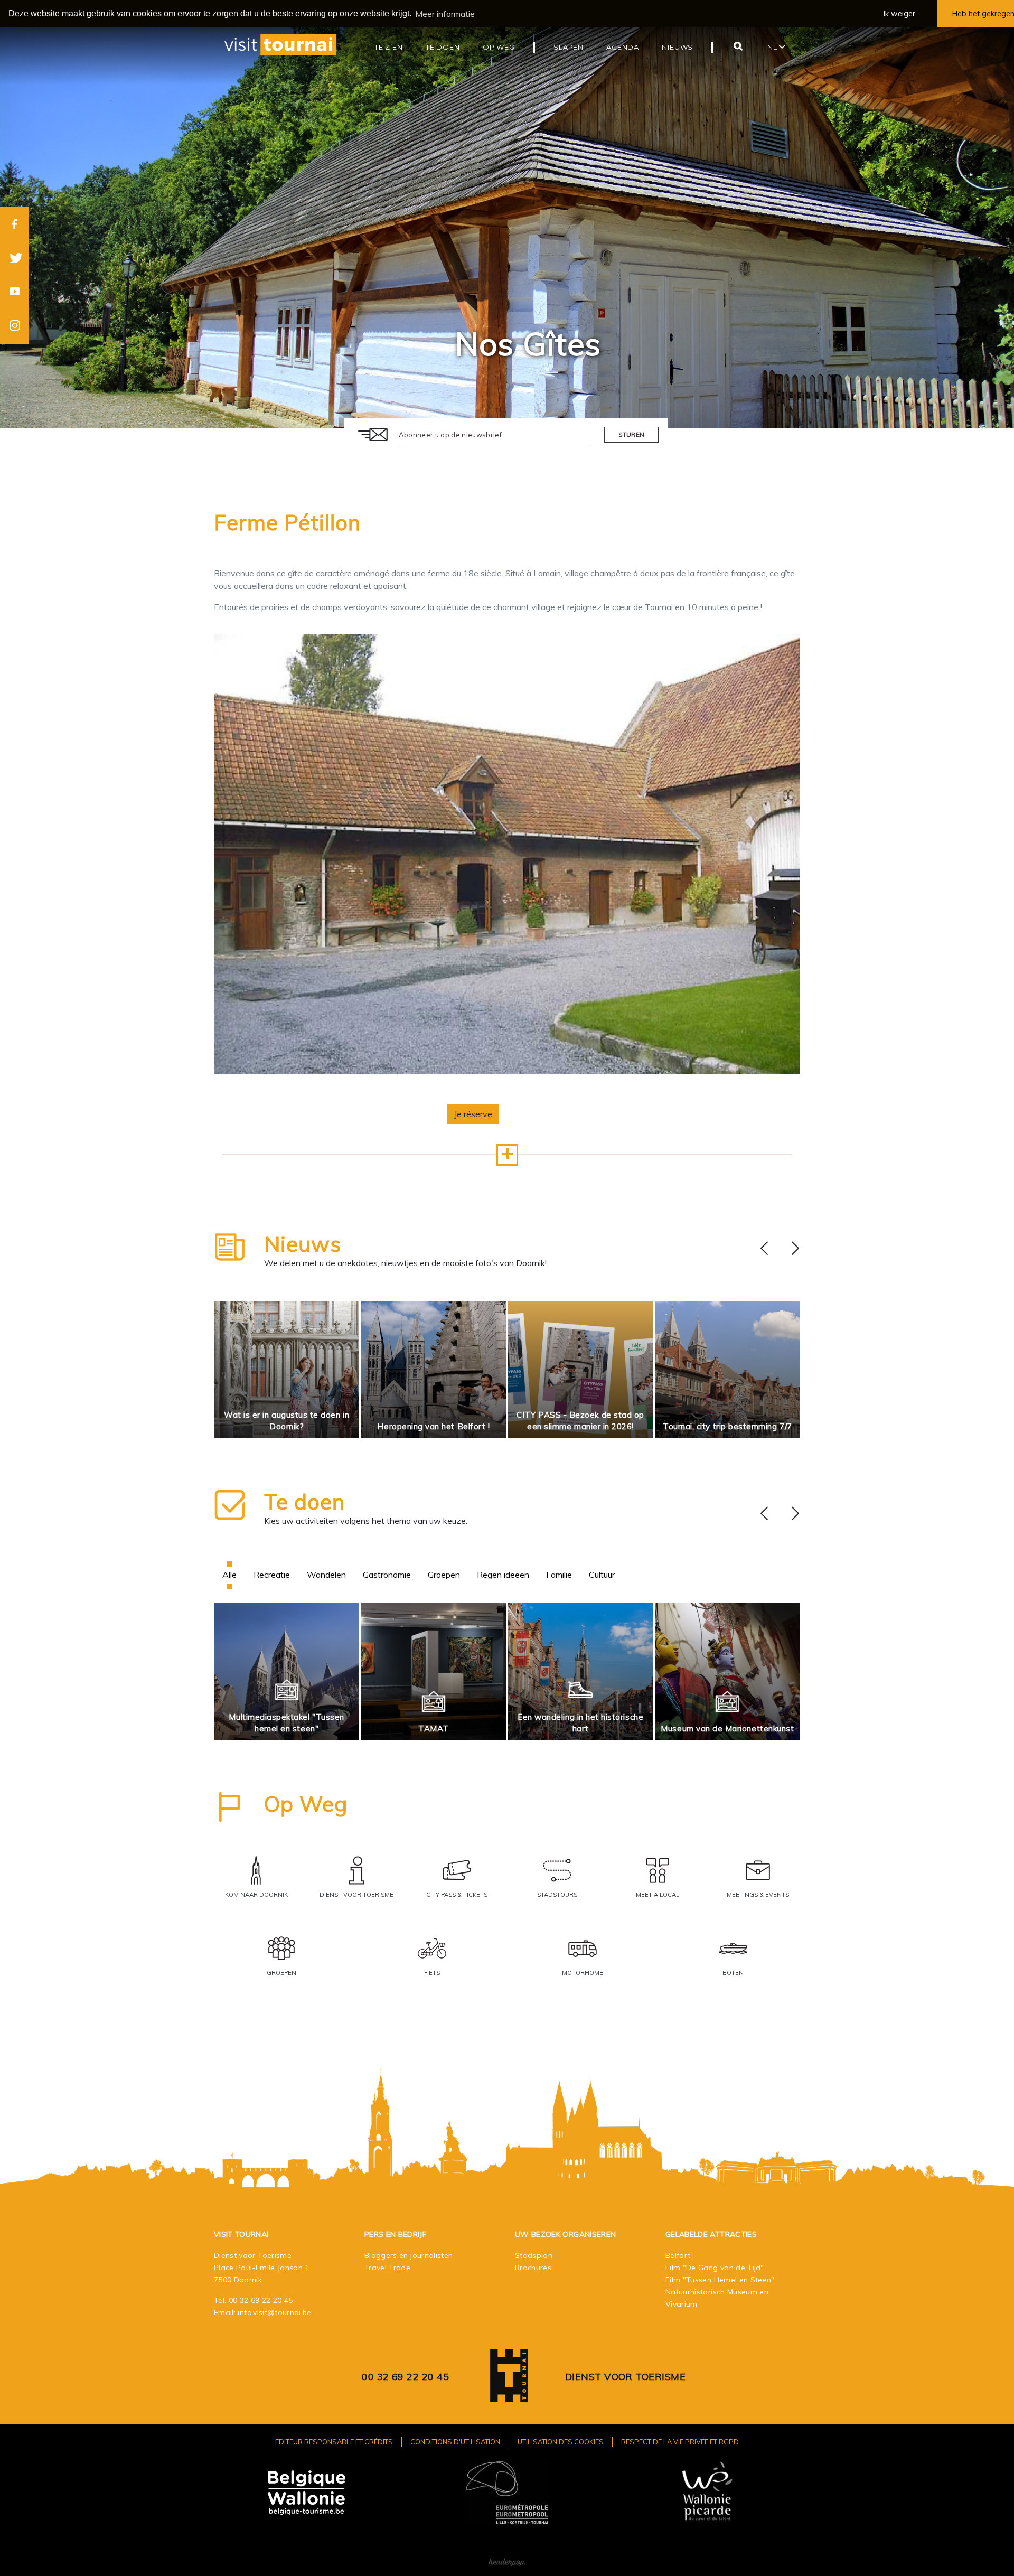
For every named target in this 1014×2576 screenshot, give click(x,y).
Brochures (533, 2268)
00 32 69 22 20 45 (261, 2300)
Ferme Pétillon (287, 522)
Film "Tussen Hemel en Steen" (720, 2280)
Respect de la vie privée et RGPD (680, 2442)
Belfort (678, 2255)
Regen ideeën (503, 1575)
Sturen (632, 434)
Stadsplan (534, 2255)
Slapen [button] (569, 47)
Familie (559, 1575)
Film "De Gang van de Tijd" (715, 2268)
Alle (229, 1575)
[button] (507, 1155)
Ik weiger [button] (899, 14)
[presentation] (764, 1249)
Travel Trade (387, 2268)
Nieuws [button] (677, 47)
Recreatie (272, 1575)
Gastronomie (387, 1575)
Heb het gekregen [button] (983, 14)
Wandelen (326, 1575)
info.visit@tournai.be (274, 2312)
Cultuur (602, 1575)
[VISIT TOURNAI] (509, 2395)
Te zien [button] (389, 47)
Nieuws (303, 1244)
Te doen (304, 1502)
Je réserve (473, 1114)
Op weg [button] (499, 47)
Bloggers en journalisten (409, 2255)
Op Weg (306, 1804)
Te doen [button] (443, 47)
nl (773, 47)
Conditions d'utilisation (455, 2442)
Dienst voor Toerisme (625, 2377)
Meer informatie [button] (445, 14)
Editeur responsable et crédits (334, 2442)
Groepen (444, 1575)
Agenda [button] (623, 47)
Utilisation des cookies (561, 2442)
